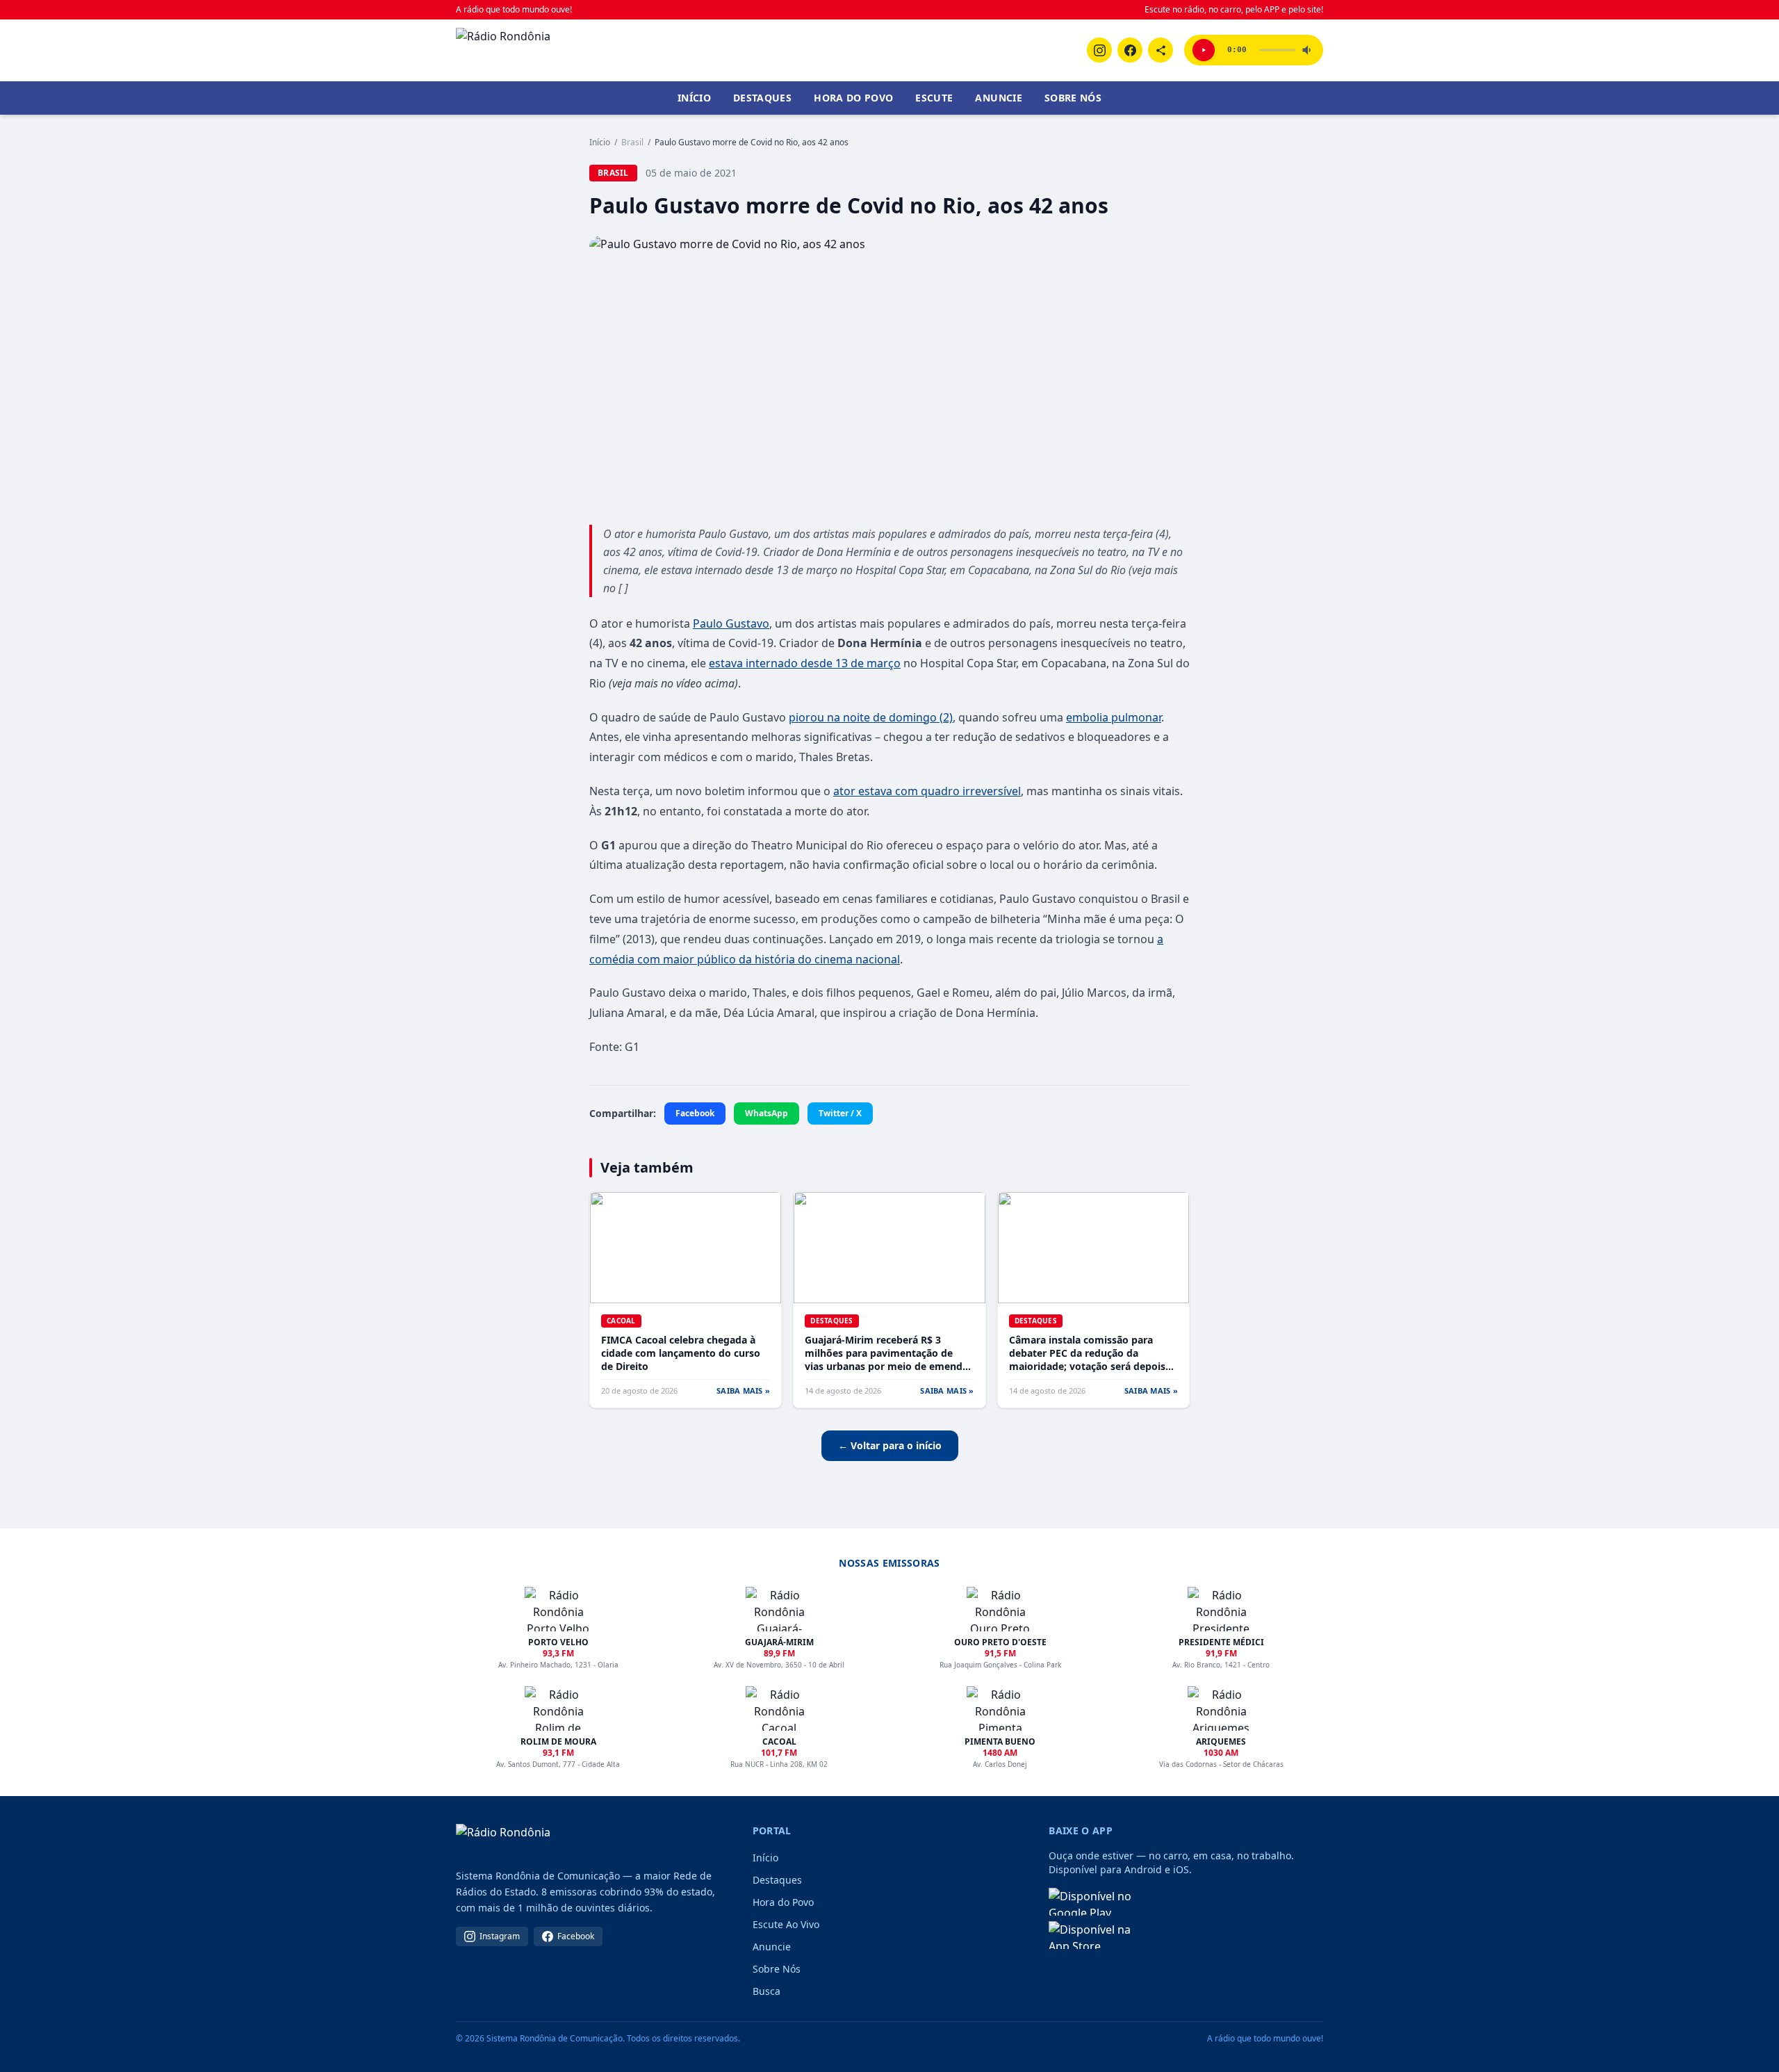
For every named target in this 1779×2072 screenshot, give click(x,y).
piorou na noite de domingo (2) (871, 717)
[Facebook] (1130, 50)
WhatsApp (766, 1113)
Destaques (762, 98)
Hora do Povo (853, 98)
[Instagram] (1099, 50)
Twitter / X (840, 1113)
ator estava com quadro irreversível (927, 791)
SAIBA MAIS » (743, 1390)
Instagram (500, 1936)
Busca (766, 1991)
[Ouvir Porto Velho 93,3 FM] (1204, 50)
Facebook (695, 1113)
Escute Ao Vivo (786, 1924)
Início (694, 98)
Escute (934, 98)
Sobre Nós (1073, 98)
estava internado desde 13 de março (805, 663)
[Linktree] (1161, 50)
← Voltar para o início (890, 1445)
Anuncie (998, 98)
